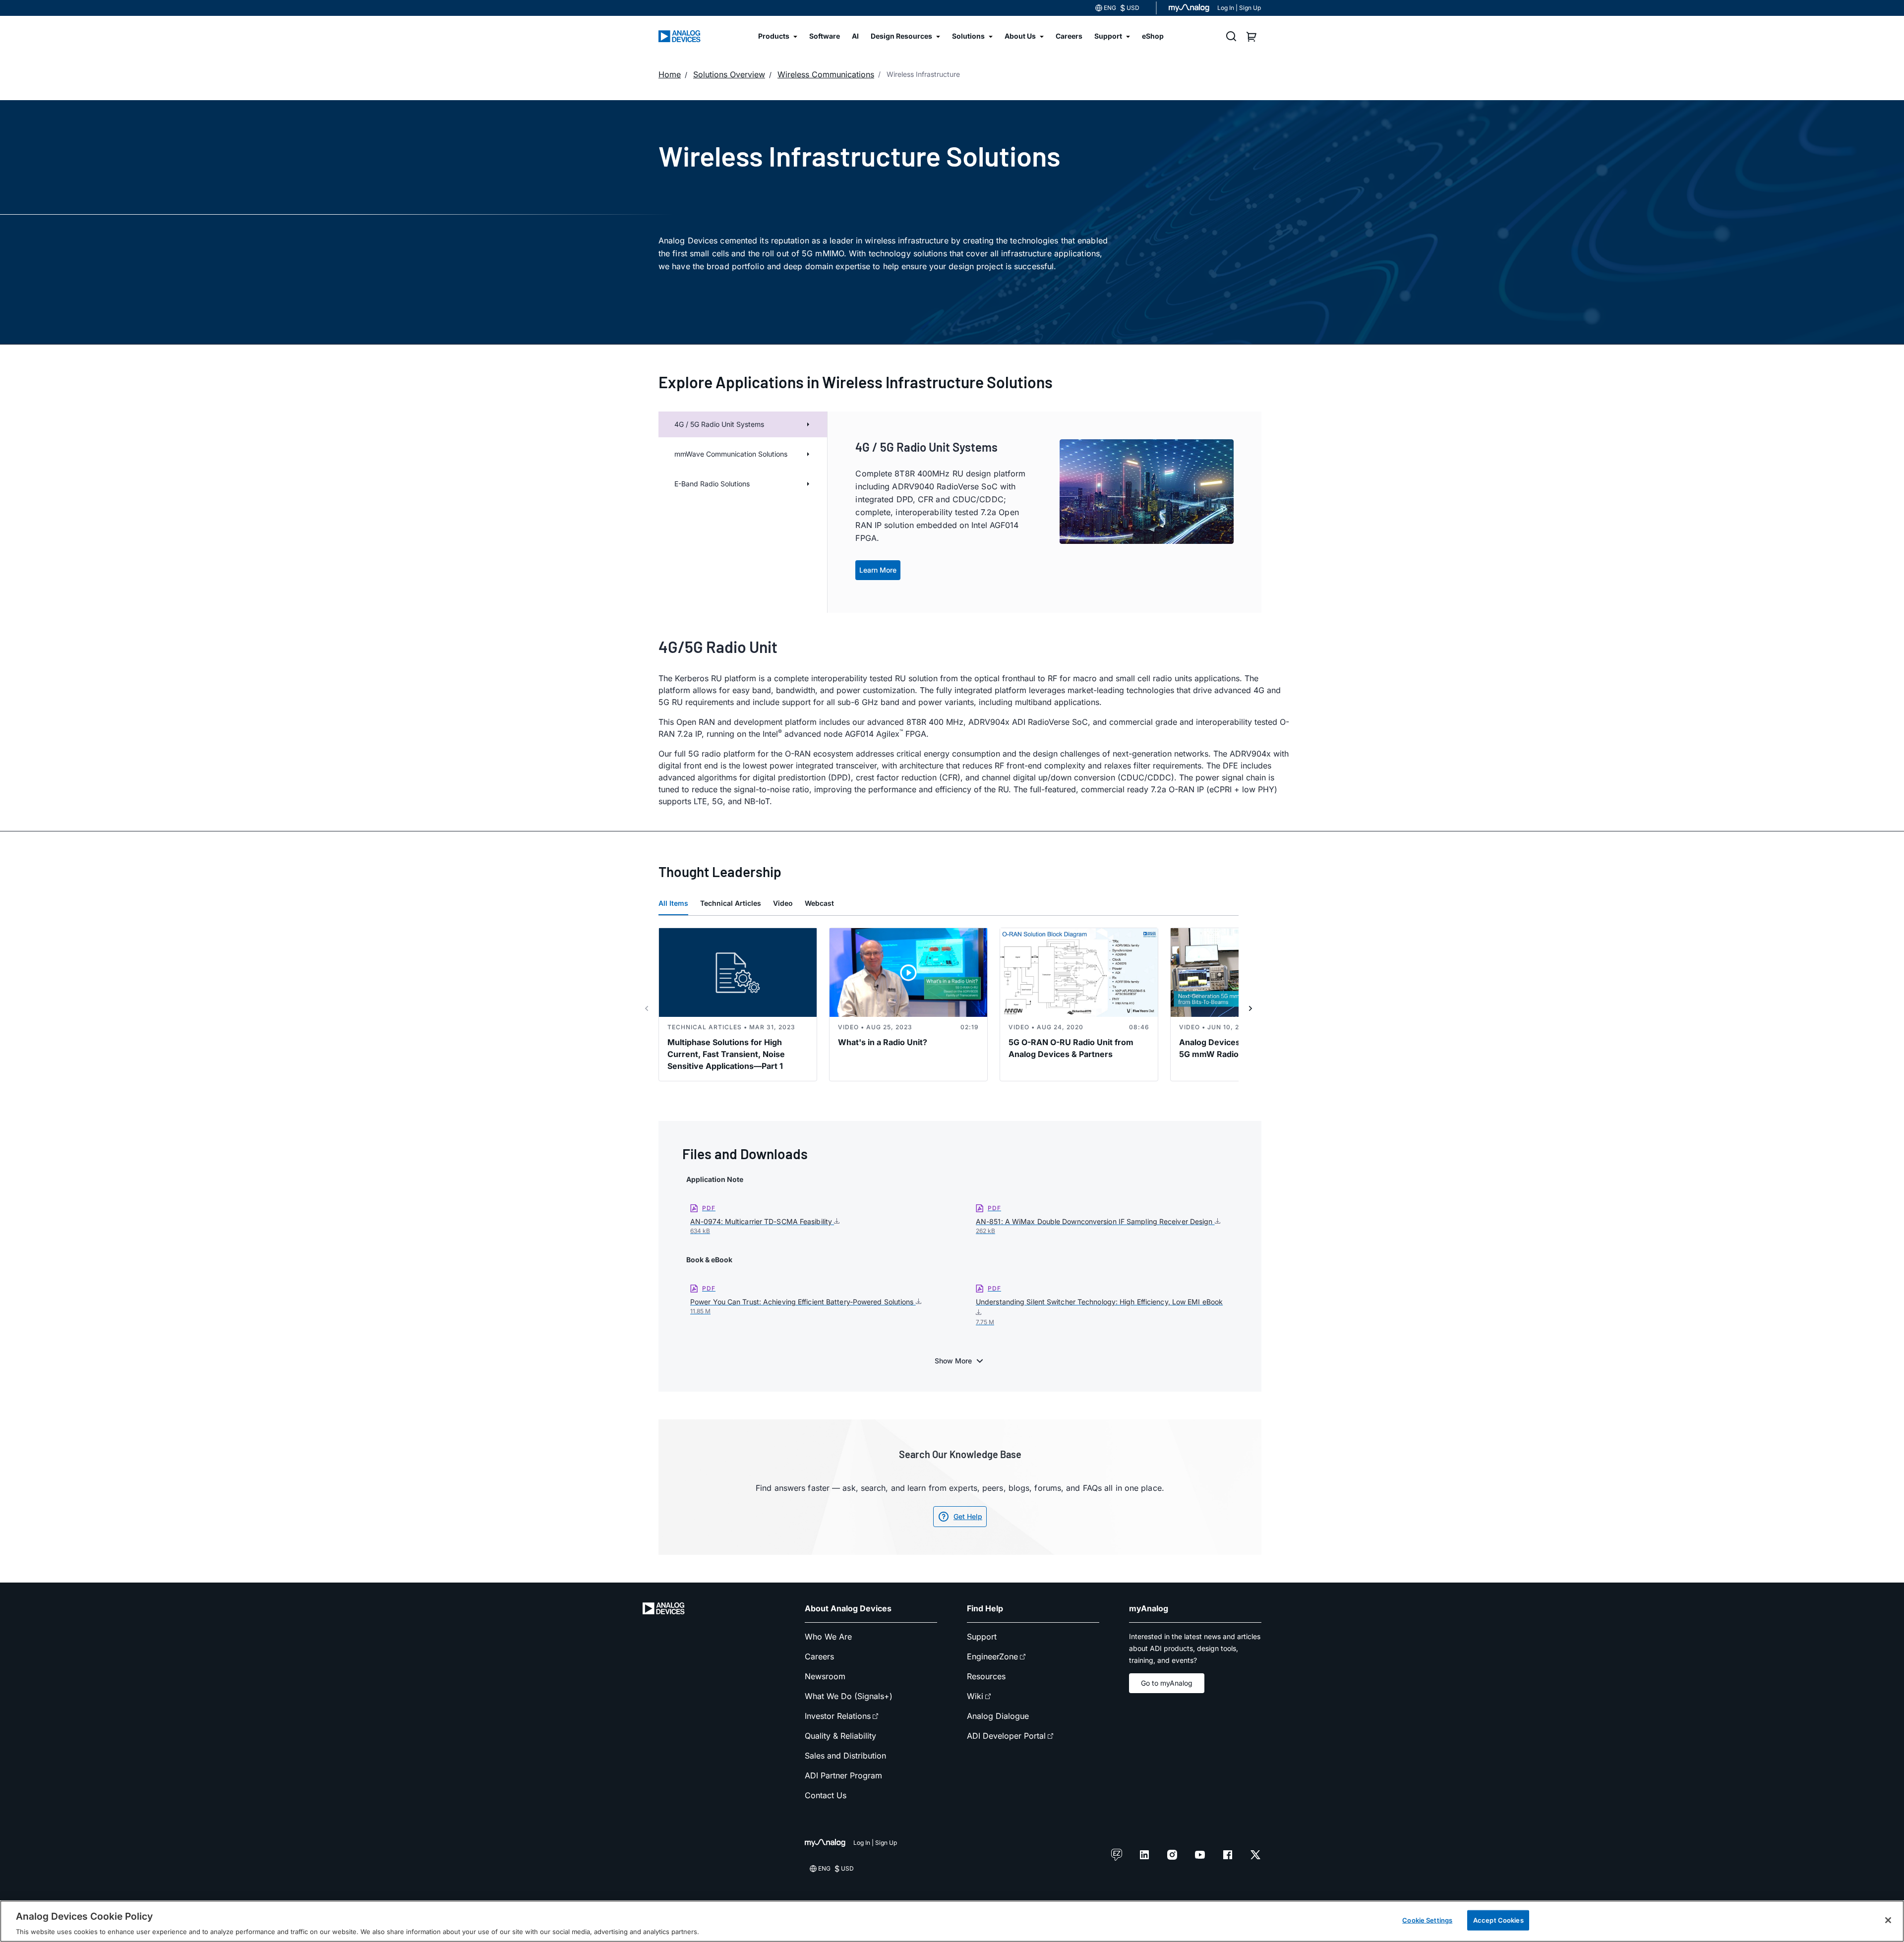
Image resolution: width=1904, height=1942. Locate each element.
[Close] (1888, 1920)
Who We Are (828, 1637)
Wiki (975, 1696)
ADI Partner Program (843, 1775)
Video (783, 903)
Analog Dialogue (998, 1716)
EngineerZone (992, 1656)
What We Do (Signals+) (849, 1696)
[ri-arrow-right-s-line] (1250, 1008)
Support (982, 1637)
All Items (673, 903)
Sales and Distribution (845, 1756)
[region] (952, 1921)
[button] (743, 454)
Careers (819, 1656)
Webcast (819, 903)
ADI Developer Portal (1006, 1736)
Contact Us (826, 1795)
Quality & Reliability (840, 1736)
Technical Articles (731, 903)
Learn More (878, 570)
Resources (986, 1676)
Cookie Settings (1427, 1920)
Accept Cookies (1498, 1920)
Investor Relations (838, 1716)
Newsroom (825, 1676)
